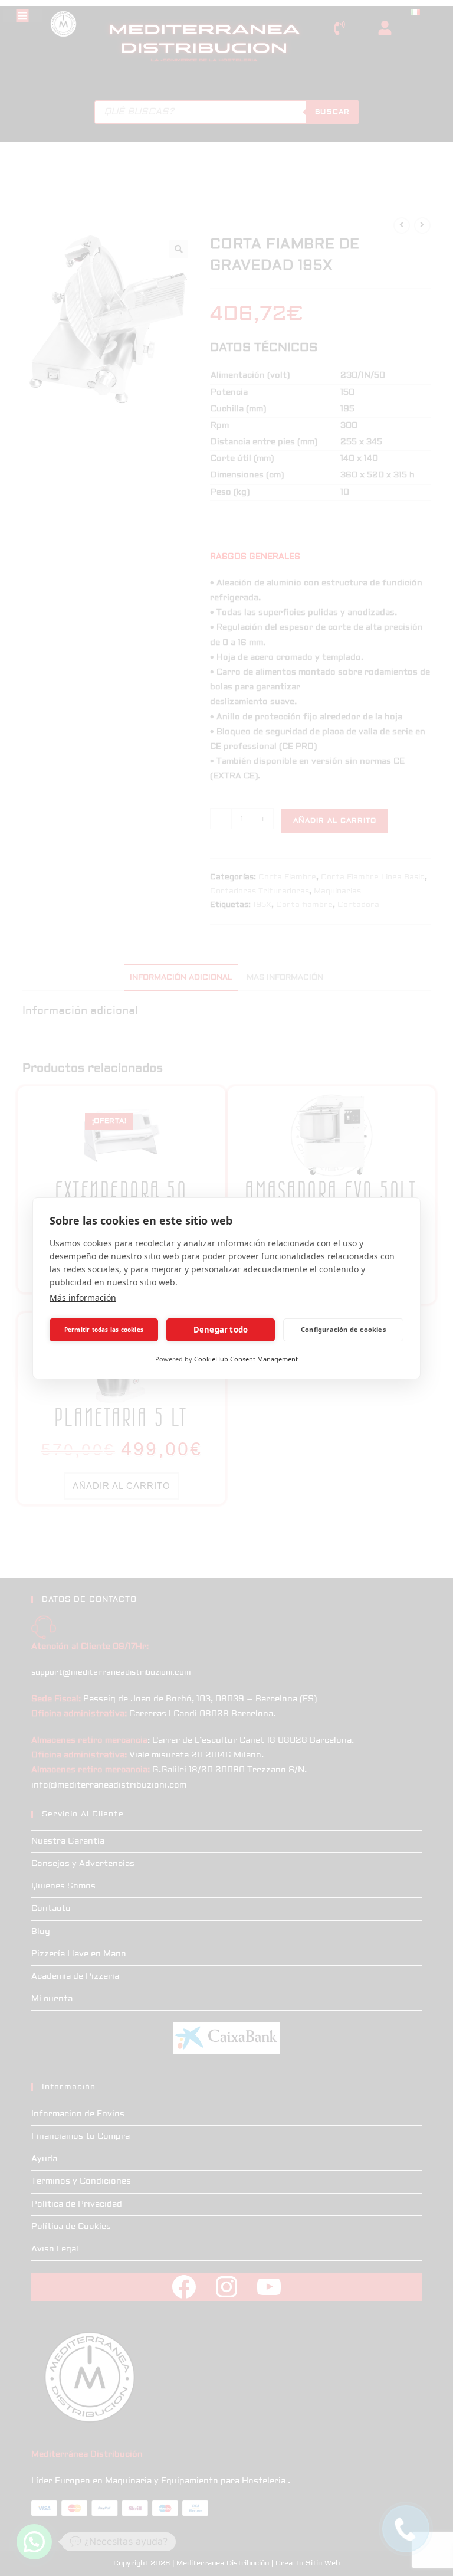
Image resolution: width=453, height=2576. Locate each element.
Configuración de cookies (343, 1329)
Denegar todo (221, 1330)
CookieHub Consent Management (246, 1359)
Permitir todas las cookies (104, 1330)
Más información (83, 1297)
